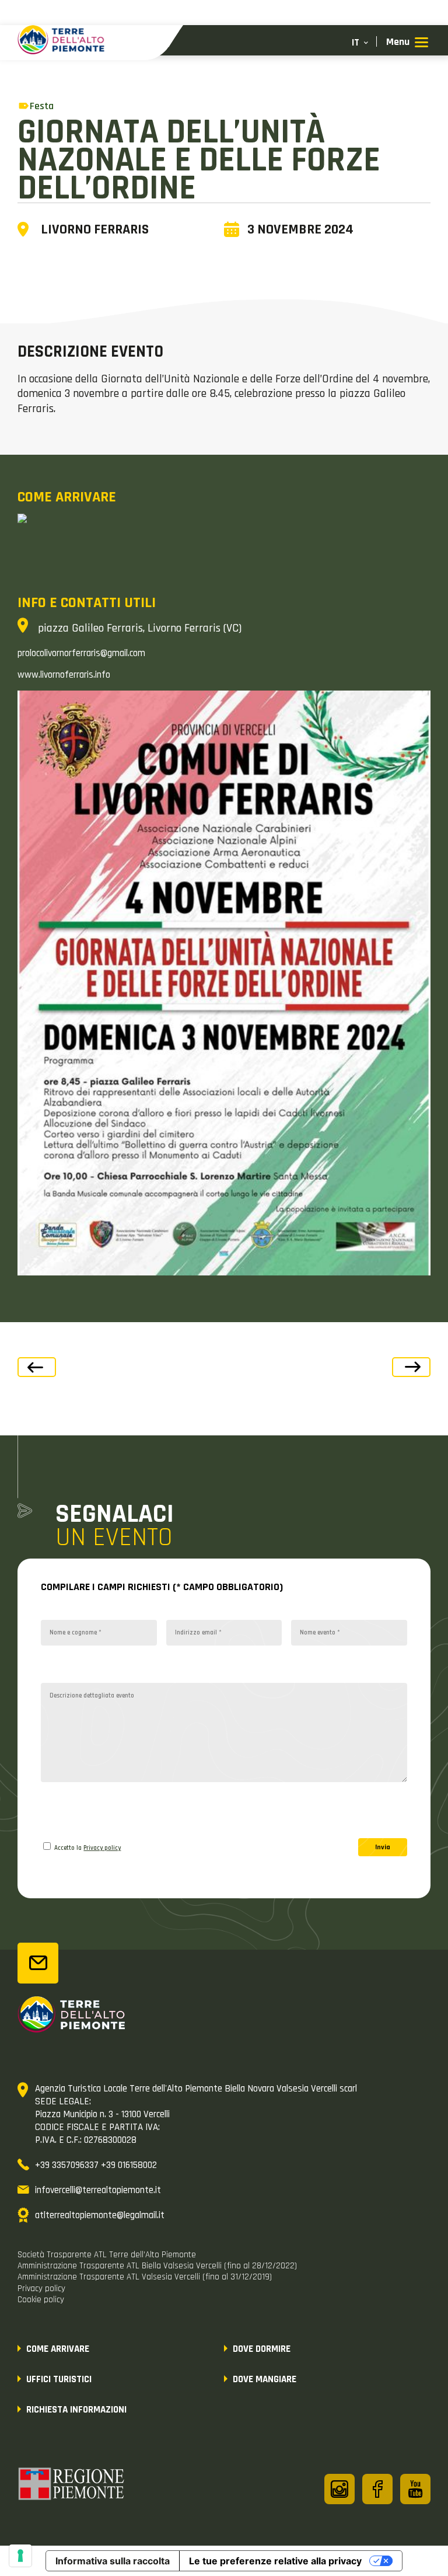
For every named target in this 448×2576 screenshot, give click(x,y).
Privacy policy (102, 1848)
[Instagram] (339, 2489)
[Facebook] (377, 2489)
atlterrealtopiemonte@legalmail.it (100, 2215)
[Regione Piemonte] (72, 2486)
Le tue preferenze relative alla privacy (275, 2561)
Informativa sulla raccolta (113, 2561)
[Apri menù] (407, 43)
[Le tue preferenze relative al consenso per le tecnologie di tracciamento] (20, 2556)
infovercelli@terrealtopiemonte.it (98, 2190)
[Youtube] (415, 2489)
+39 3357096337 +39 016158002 (96, 2165)
